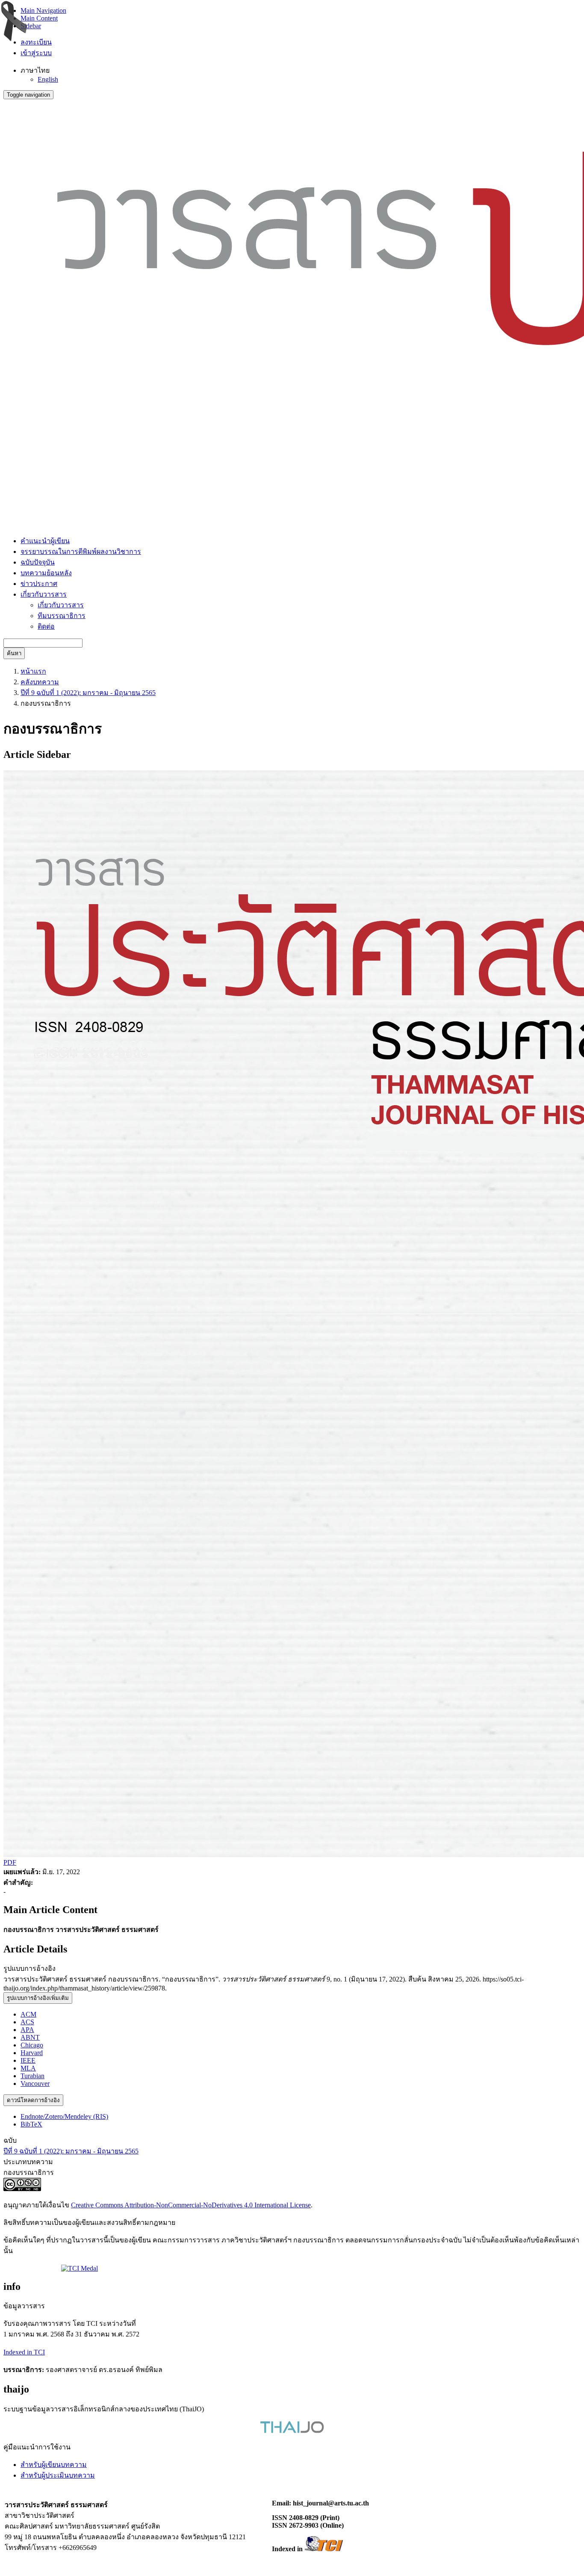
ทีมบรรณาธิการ (62, 616)
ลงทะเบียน (36, 42)
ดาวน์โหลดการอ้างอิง (33, 2100)
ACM (28, 2014)
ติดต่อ (46, 626)
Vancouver (35, 2084)
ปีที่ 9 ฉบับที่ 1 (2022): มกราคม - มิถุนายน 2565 (88, 693)
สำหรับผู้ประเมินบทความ (58, 2475)
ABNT (30, 2037)
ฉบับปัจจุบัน (38, 562)
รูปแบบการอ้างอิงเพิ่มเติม (38, 1998)
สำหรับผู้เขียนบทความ (54, 2465)
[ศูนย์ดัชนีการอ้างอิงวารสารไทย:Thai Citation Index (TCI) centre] (324, 2549)
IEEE (28, 2060)
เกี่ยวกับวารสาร (61, 605)
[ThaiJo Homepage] (292, 2431)
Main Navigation (43, 10)
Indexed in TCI (24, 2352)
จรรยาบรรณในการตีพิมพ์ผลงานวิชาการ (81, 552)
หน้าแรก (33, 671)
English (48, 79)
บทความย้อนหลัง (46, 573)
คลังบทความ (40, 682)
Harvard (32, 2053)
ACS (27, 2022)
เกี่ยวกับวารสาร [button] (44, 594)
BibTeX (31, 2124)
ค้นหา (14, 653)
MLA (28, 2068)
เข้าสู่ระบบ (36, 53)
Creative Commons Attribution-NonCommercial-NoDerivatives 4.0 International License (191, 2205)
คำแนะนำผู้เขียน (45, 541)
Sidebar (31, 26)
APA (27, 2030)
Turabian (32, 2076)
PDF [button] (10, 1862)
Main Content (39, 18)
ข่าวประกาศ (39, 584)
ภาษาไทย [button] (35, 70)
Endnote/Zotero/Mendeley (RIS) (64, 2116)
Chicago (32, 2045)
